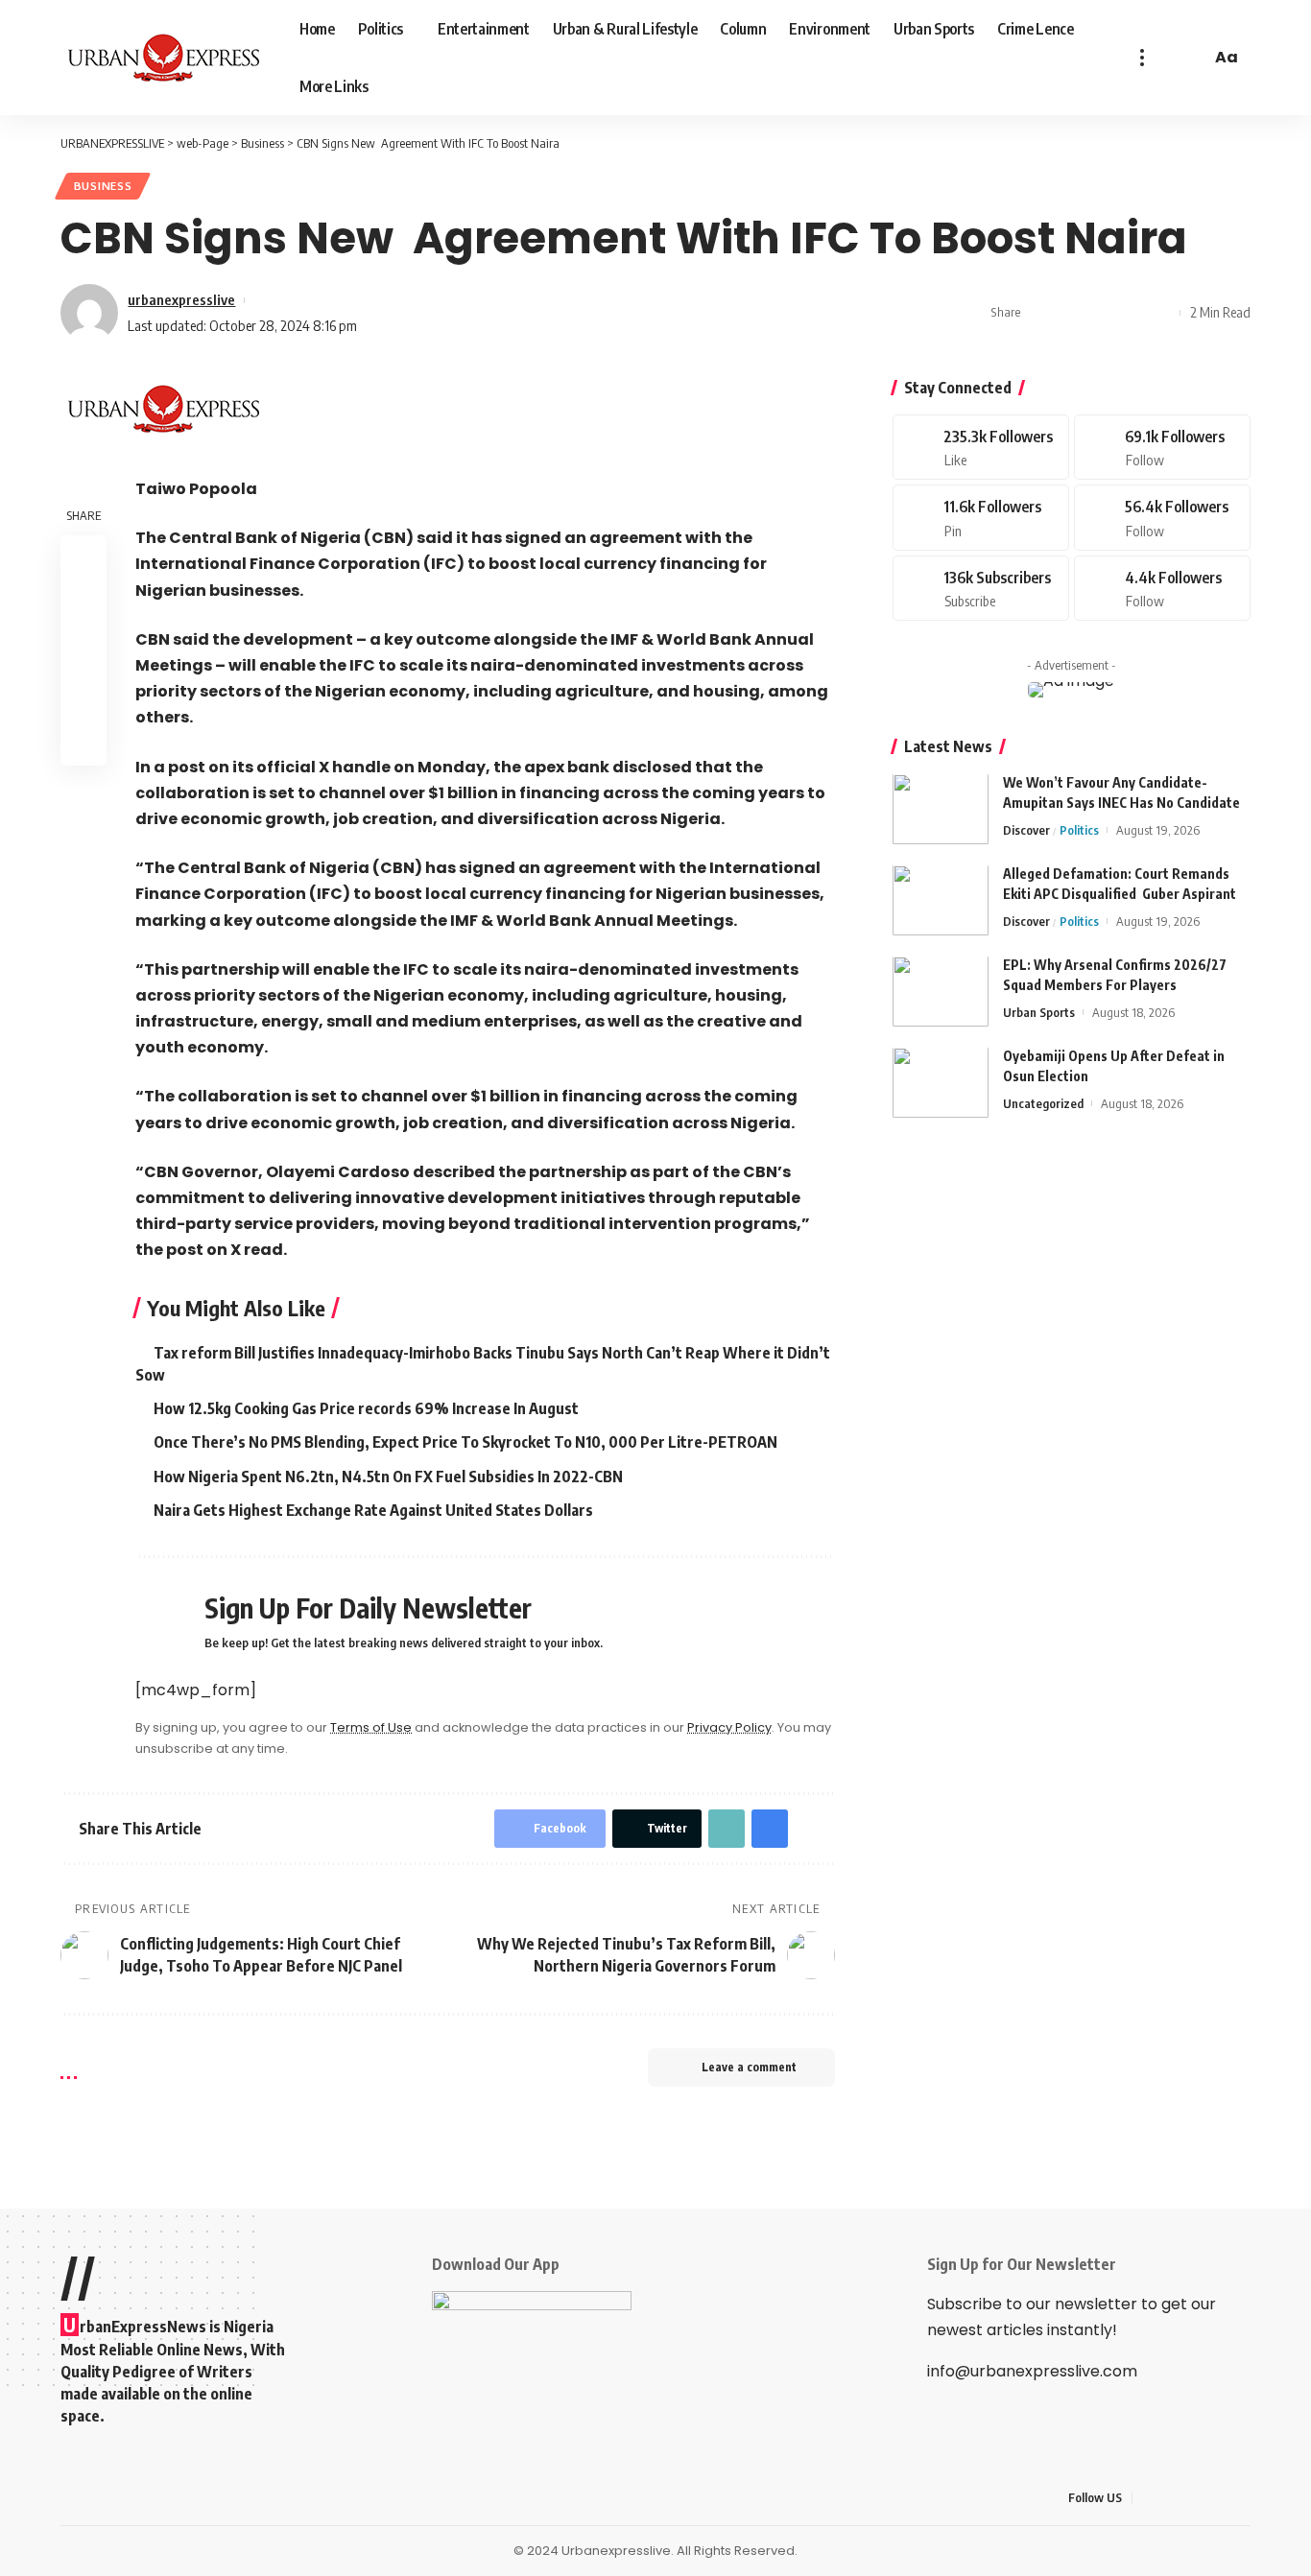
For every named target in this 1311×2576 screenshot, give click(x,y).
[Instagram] (1162, 519)
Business (103, 186)
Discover (1026, 831)
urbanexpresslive (181, 299)
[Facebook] (981, 448)
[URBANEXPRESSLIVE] (165, 58)
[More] (1160, 313)
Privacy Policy (729, 1727)
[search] (1193, 58)
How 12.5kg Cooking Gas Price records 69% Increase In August (366, 1408)
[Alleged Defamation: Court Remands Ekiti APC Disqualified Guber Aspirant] (941, 900)
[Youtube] (981, 589)
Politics (1079, 831)
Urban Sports (1039, 1013)
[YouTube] (1194, 2498)
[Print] (1131, 313)
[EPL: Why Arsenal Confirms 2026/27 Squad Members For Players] (941, 992)
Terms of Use (371, 1727)
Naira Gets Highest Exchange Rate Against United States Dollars (373, 1510)
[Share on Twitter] (1071, 313)
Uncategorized (1043, 1104)
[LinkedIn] (1240, 2498)
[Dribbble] (1162, 589)
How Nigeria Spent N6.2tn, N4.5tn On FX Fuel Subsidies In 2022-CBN (388, 1477)
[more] (1142, 58)
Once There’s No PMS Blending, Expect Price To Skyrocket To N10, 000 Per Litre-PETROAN (465, 1442)
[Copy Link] (1101, 313)
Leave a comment (749, 2067)
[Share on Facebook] (1041, 313)
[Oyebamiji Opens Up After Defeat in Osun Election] (941, 1083)
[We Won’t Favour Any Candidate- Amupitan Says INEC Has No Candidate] (941, 809)
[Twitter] (1162, 448)
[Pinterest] (981, 519)
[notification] (1168, 58)
